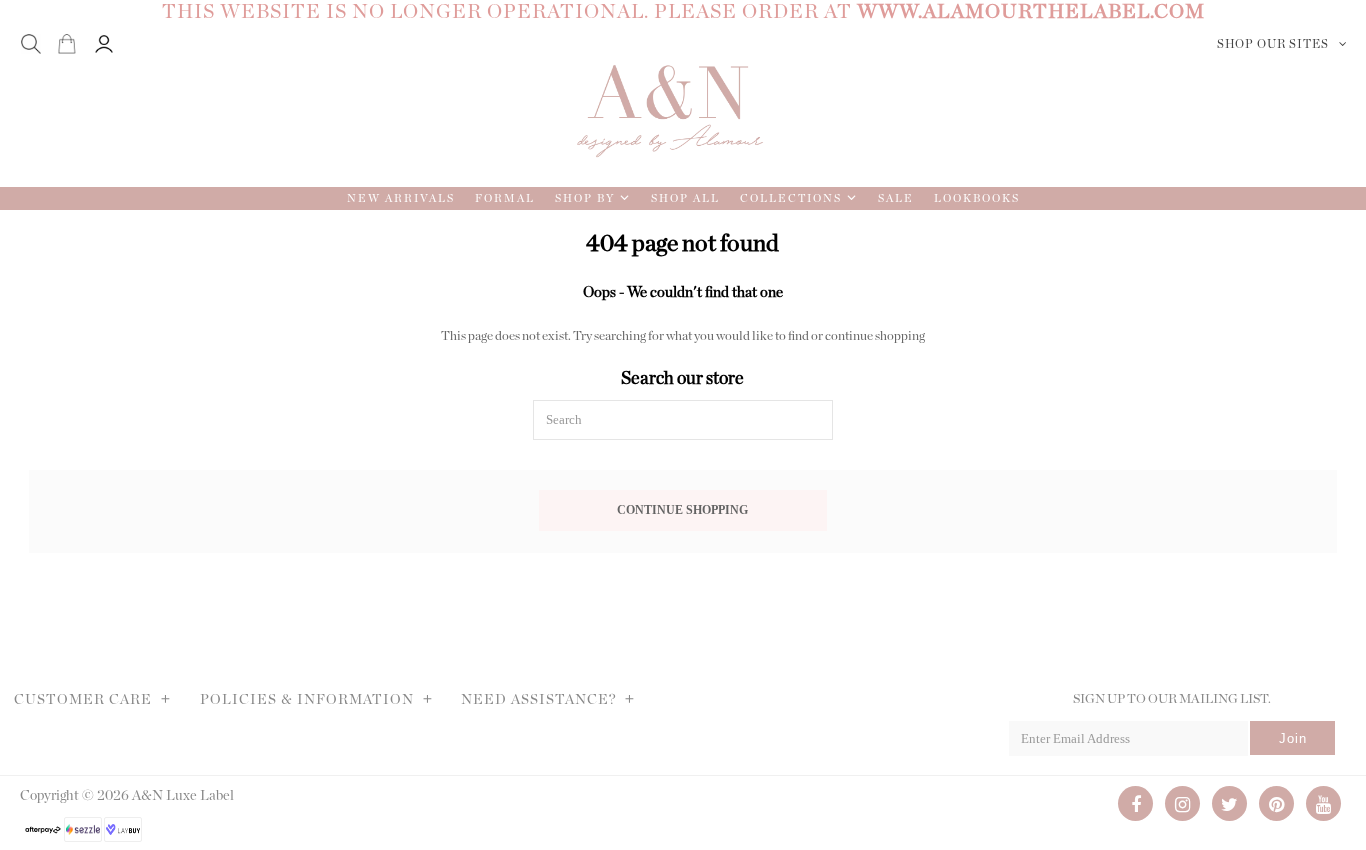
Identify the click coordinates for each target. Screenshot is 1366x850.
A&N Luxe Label (183, 796)
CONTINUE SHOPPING (682, 511)
